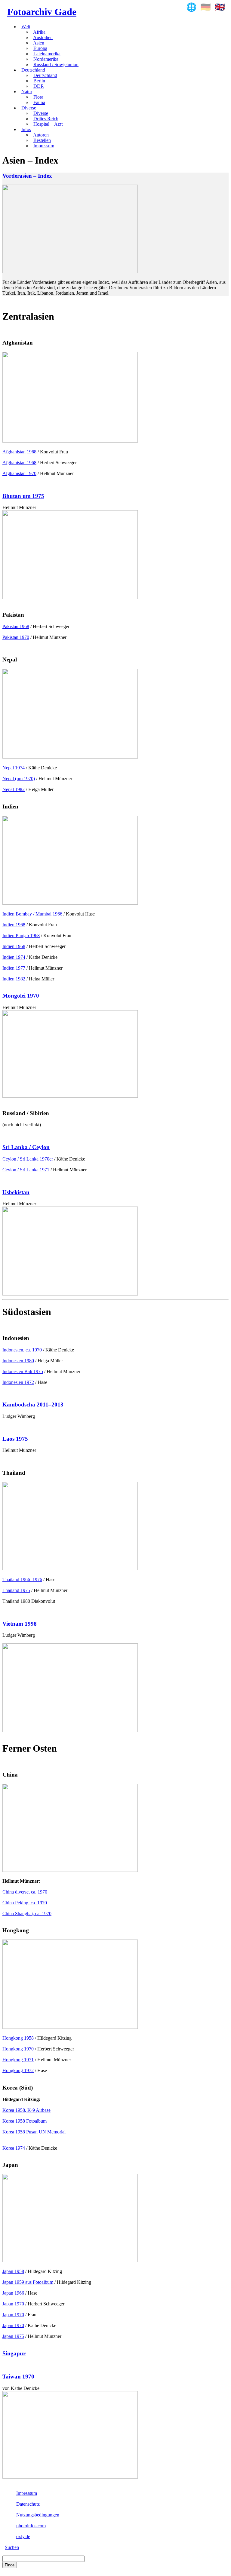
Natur (27, 92)
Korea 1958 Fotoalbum (25, 2121)
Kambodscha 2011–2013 (33, 1405)
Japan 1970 (13, 2304)
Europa (40, 48)
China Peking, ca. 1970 (25, 1903)
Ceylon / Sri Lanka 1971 (26, 1170)
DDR (39, 86)
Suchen (12, 2547)
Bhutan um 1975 (23, 496)
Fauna (39, 102)
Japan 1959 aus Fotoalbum (28, 2282)
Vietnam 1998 (20, 1624)
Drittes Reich (46, 119)
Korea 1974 (14, 2148)
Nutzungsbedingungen (38, 2515)
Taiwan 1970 (18, 2377)
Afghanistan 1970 (19, 473)
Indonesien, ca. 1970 (22, 1350)
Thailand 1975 (16, 1590)
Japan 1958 (13, 2271)
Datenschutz (28, 2504)
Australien (43, 37)
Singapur (14, 2353)
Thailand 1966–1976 (22, 1579)
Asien (39, 43)
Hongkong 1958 (18, 2038)
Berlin (39, 81)
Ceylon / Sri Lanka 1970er (28, 1159)
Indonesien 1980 (18, 1361)
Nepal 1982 (14, 789)
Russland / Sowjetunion (56, 64)
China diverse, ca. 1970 (25, 1892)
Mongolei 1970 (21, 996)
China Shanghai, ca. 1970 (27, 1914)
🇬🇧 (220, 7)
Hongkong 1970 (18, 2049)
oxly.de (23, 2536)
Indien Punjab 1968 (21, 935)
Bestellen (42, 140)
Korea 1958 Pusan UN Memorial (34, 2132)
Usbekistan (16, 1192)
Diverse (29, 108)
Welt (26, 27)
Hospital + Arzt (48, 124)
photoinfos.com (31, 2526)
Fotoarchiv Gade (42, 12)
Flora (38, 97)
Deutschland (33, 70)
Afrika (39, 32)
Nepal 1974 (14, 768)
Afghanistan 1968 (19, 452)
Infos (26, 129)
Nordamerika (46, 59)
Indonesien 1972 (18, 1382)
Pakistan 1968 (16, 626)
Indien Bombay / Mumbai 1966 (32, 914)
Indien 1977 (14, 968)
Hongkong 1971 (18, 2060)
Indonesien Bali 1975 (23, 1371)
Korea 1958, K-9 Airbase (26, 2110)
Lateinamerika (47, 54)
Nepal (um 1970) (19, 779)
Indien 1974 (14, 957)
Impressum (44, 146)
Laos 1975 (15, 1439)
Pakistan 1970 (16, 637)
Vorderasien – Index (27, 176)
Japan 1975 (13, 2336)
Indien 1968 (14, 925)
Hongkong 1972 (18, 2070)
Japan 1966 (13, 2293)
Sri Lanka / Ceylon (26, 1147)
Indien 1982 (14, 979)
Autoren (41, 135)
